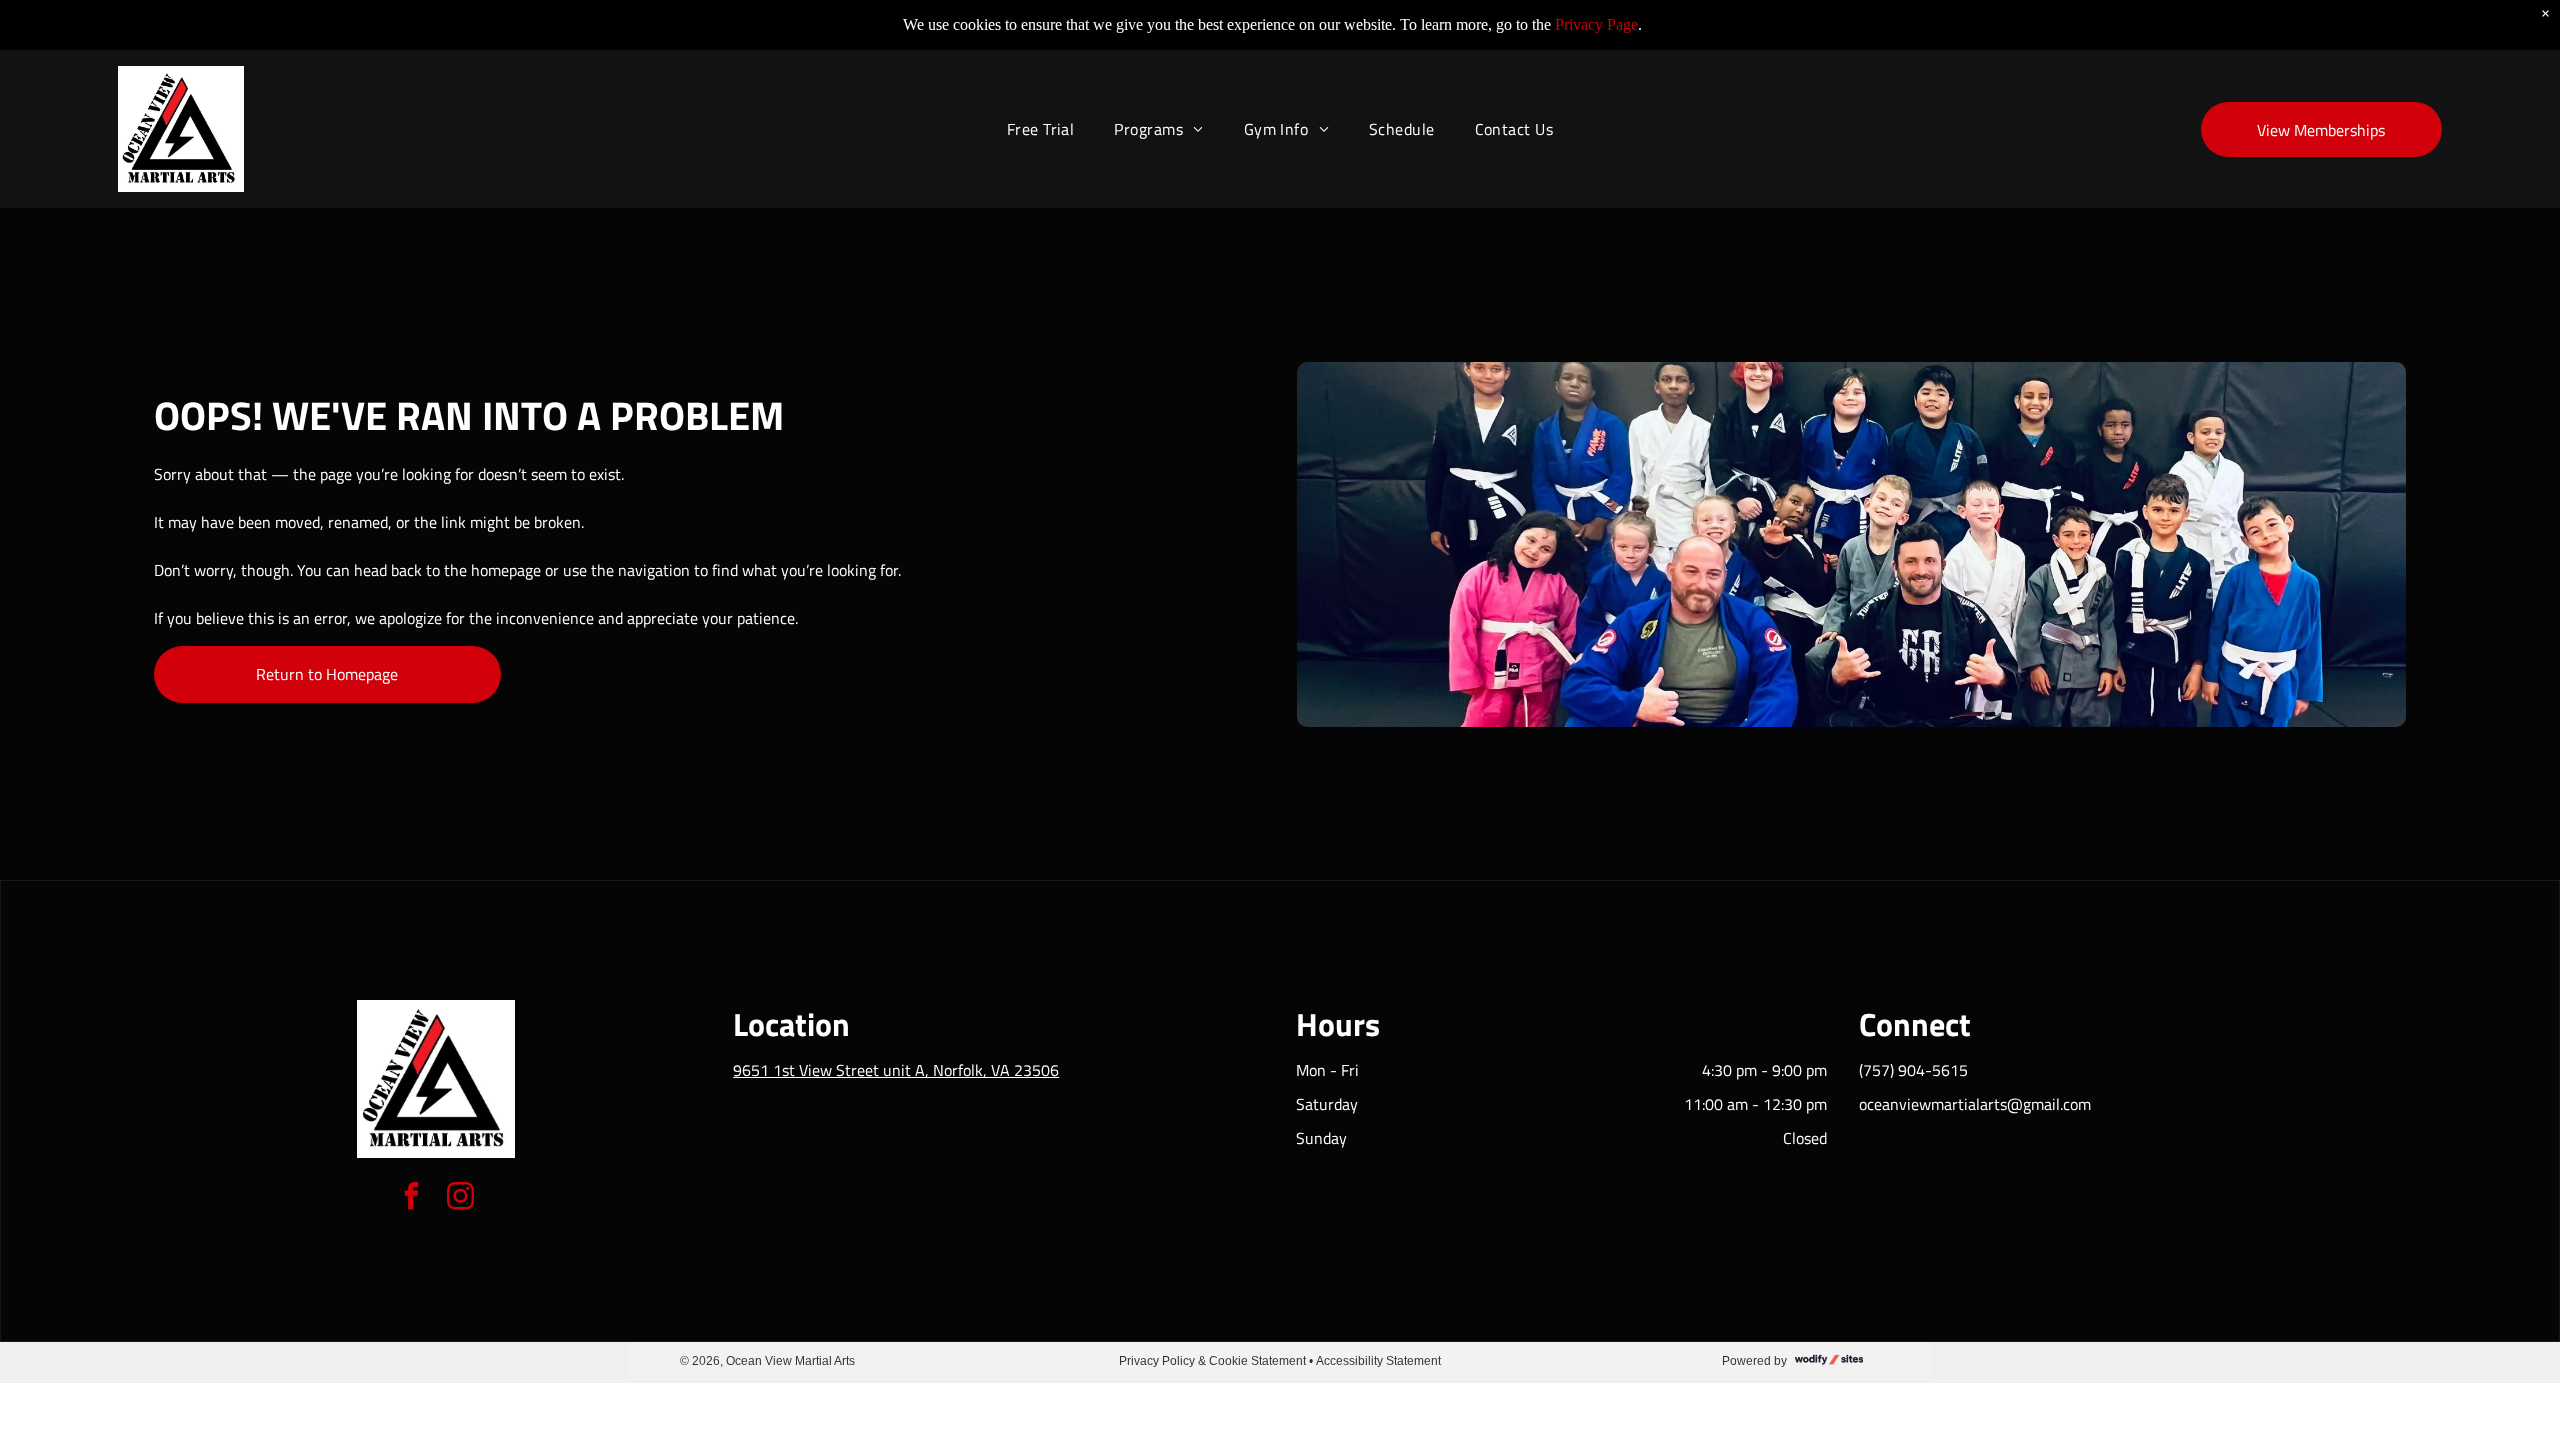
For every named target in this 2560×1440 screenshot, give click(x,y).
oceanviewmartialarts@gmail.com (1975, 1104)
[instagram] (460, 1198)
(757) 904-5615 (1913, 1070)
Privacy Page (1596, 24)
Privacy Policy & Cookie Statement (1212, 1361)
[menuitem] (1041, 129)
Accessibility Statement (1378, 1361)
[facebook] (411, 1198)
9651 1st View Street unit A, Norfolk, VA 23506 (896, 1070)
